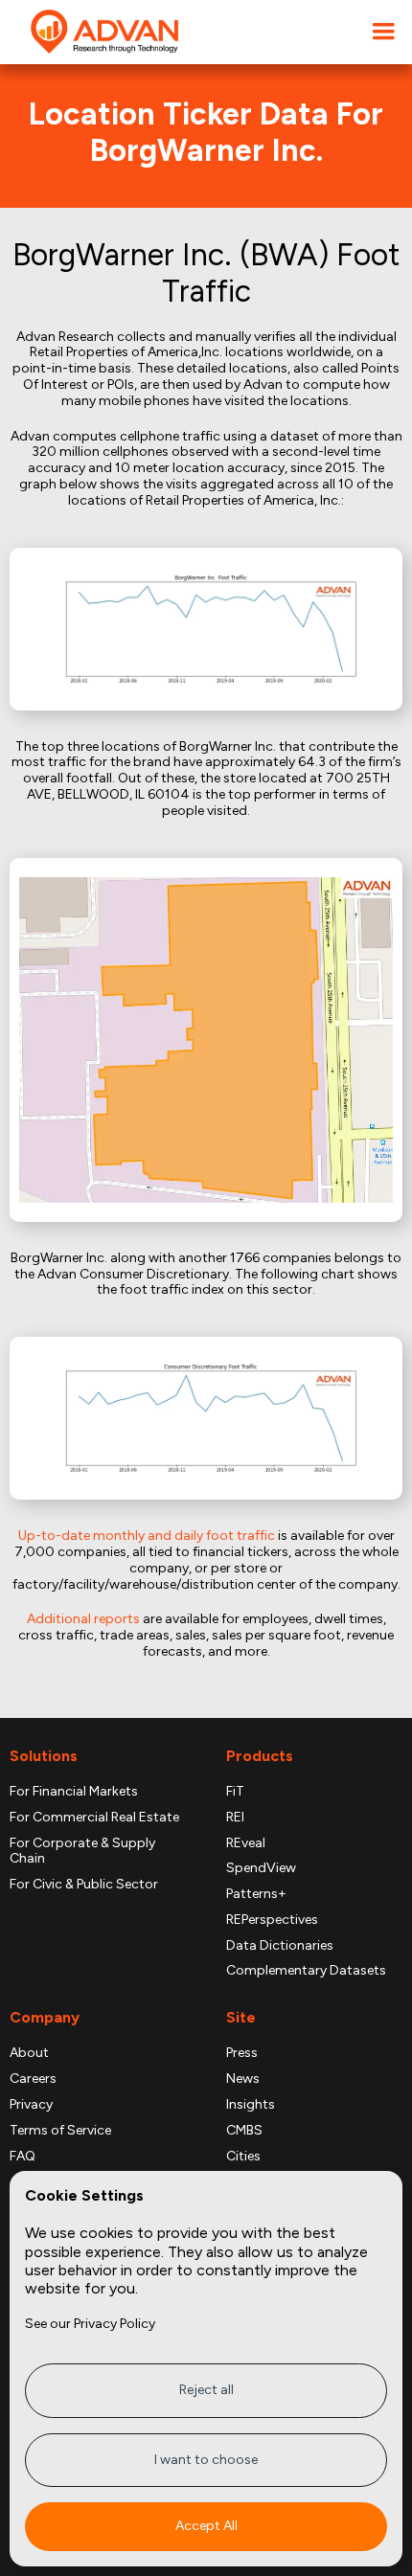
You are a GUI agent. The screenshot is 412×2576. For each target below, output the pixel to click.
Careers (33, 2079)
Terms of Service (60, 2131)
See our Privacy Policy (90, 2324)
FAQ (23, 2157)
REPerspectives (272, 1920)
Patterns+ (256, 1894)
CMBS (244, 2131)
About (29, 2053)
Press (242, 2053)
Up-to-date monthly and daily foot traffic (147, 1536)
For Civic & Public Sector (84, 1885)
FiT (235, 1792)
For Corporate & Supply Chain (82, 1852)
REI (235, 1818)
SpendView (261, 1868)
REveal (246, 1843)
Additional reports (83, 1619)
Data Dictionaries (280, 1946)
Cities (243, 2157)
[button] (383, 32)
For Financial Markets (74, 1792)
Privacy (31, 2105)
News (243, 2079)
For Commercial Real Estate (94, 1818)
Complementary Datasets (306, 1971)
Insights (251, 2105)
